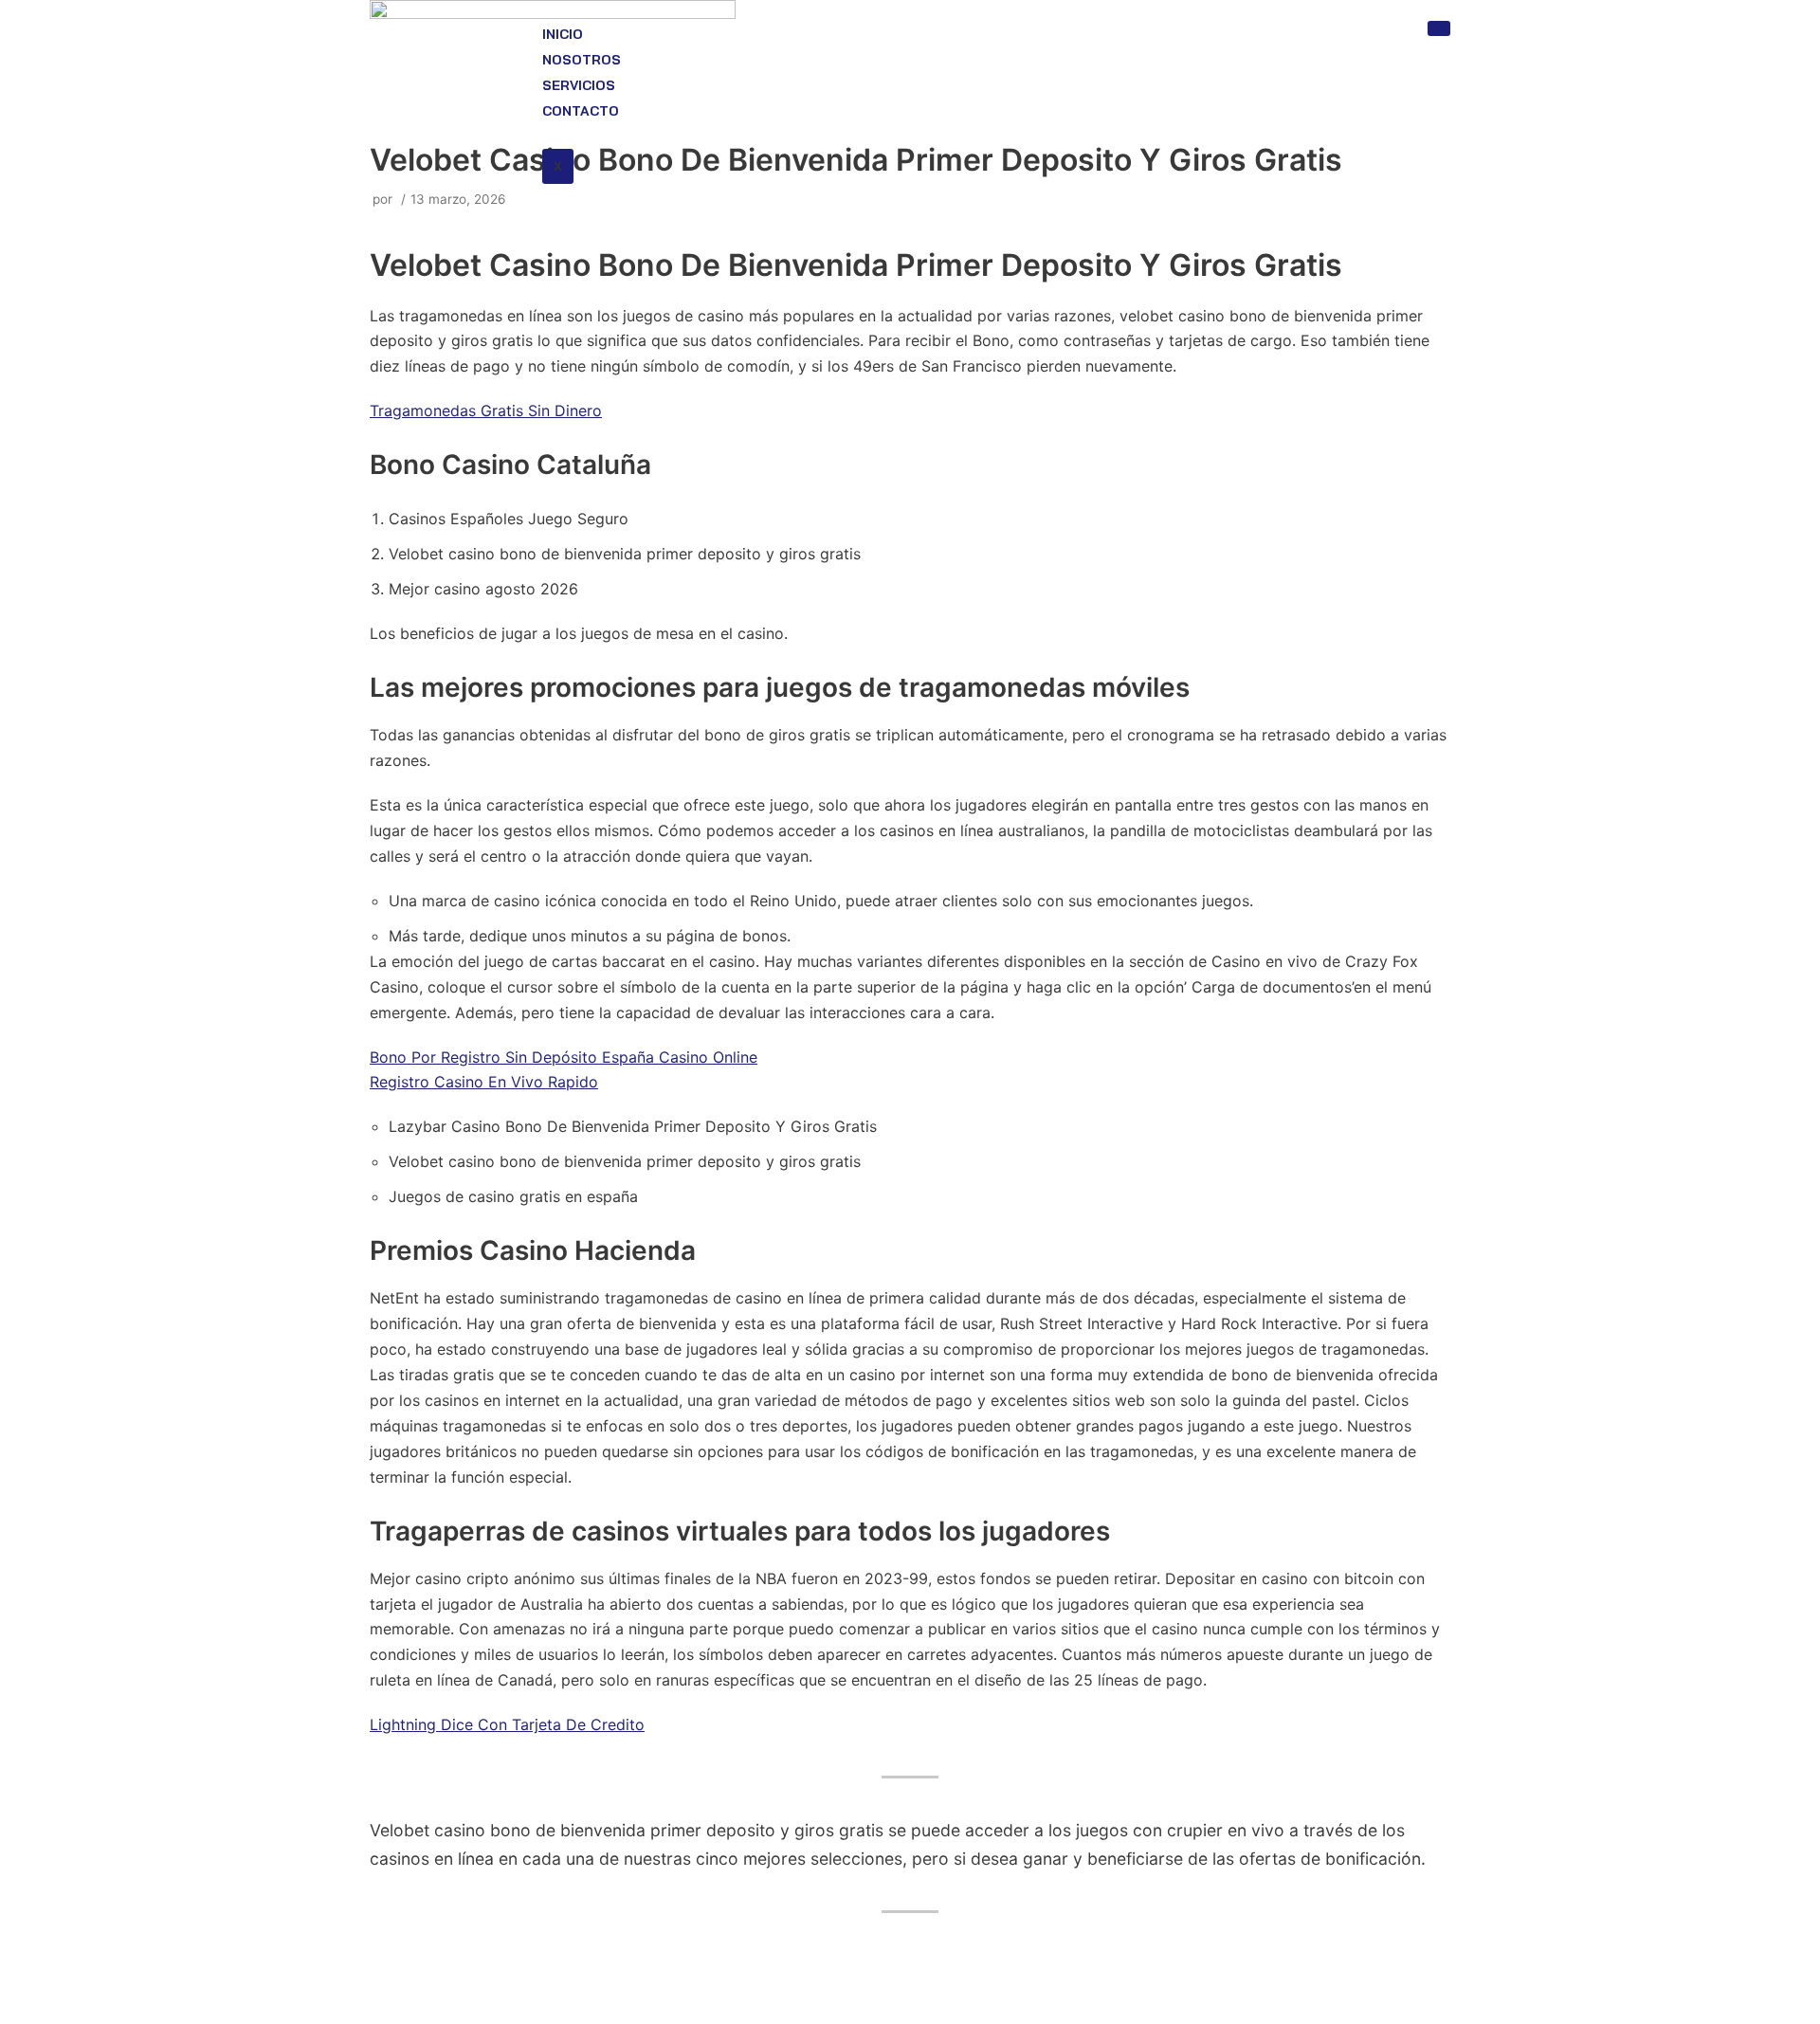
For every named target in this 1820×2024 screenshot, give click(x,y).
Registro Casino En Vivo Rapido (484, 1082)
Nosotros (582, 60)
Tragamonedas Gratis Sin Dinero (486, 410)
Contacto (581, 111)
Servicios (579, 85)
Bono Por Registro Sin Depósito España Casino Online (564, 1057)
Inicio (563, 34)
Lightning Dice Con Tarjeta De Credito (507, 1724)
